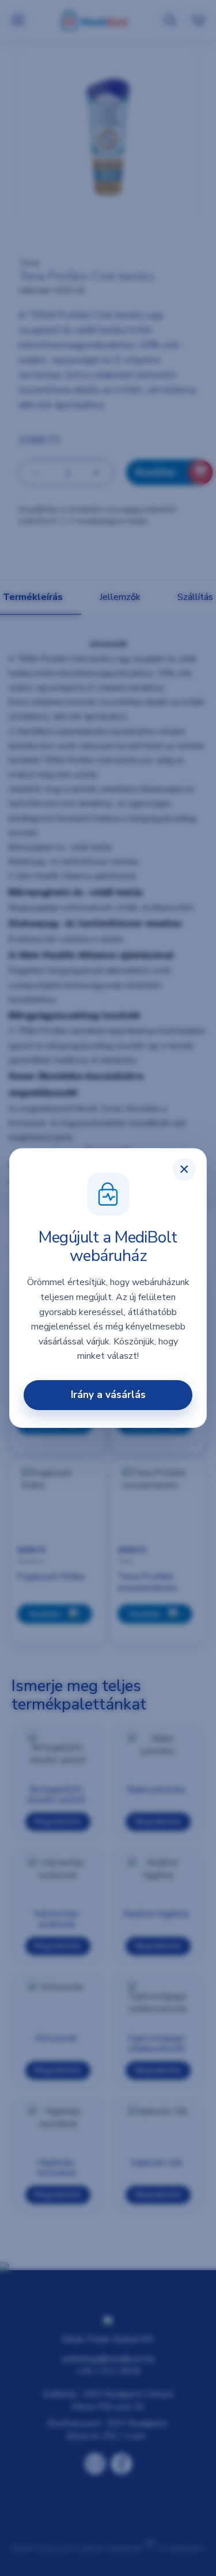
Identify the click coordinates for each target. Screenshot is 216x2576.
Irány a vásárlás (108, 1395)
